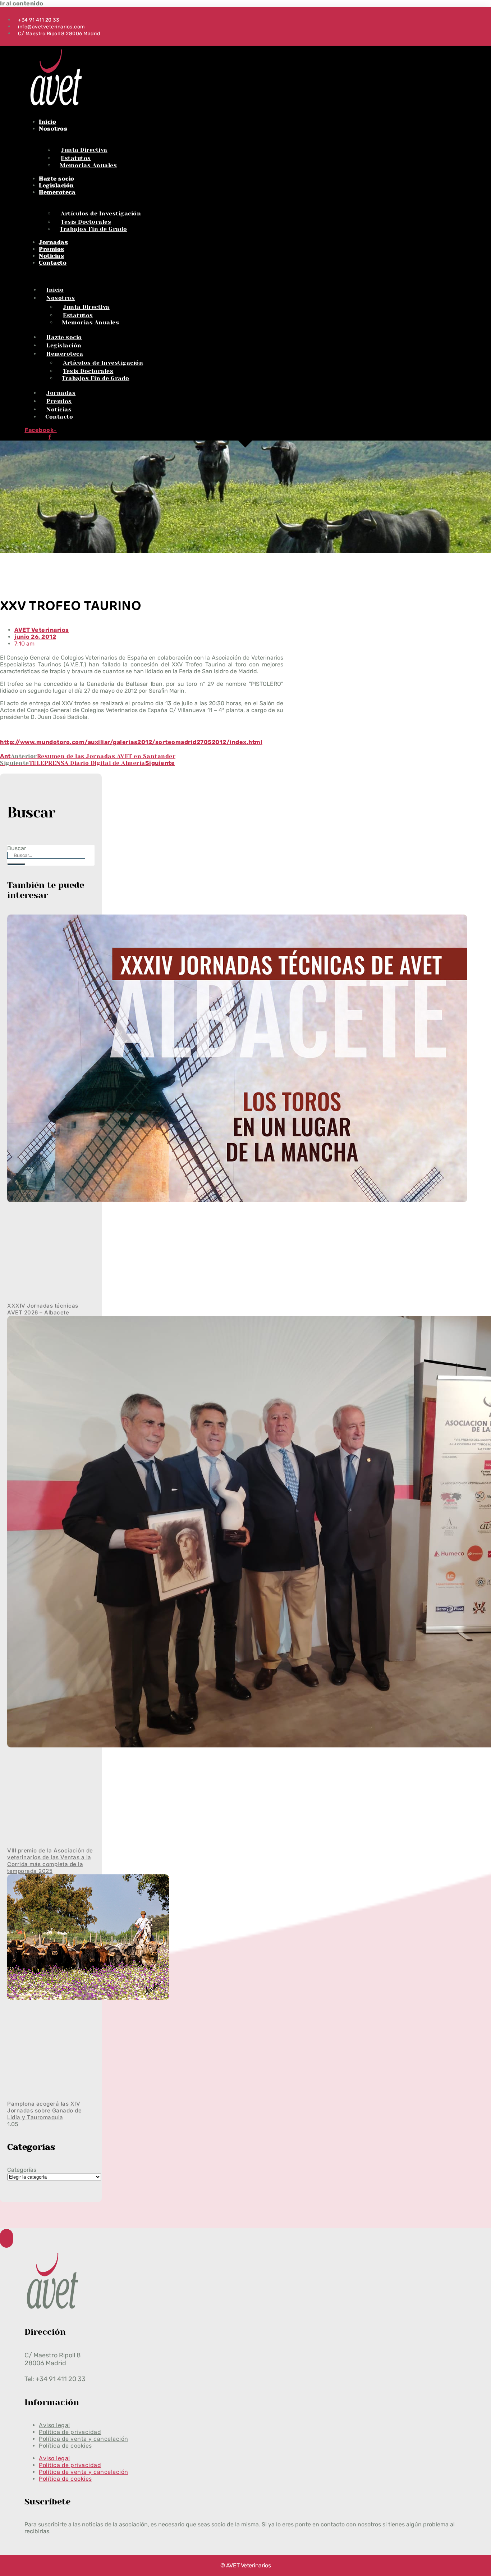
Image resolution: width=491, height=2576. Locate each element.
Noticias (51, 256)
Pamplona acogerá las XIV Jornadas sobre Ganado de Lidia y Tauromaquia (44, 2110)
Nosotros (53, 129)
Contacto (53, 263)
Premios (52, 249)
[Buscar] (16, 864)
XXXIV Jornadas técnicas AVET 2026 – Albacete (43, 1309)
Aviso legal (54, 2458)
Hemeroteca (57, 192)
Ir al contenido (22, 3)
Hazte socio (57, 179)
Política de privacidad (70, 2465)
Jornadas (53, 242)
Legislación (56, 185)
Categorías (22, 2170)
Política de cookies (65, 2446)
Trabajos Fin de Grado (93, 229)
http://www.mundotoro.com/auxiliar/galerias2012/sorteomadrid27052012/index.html (131, 742)
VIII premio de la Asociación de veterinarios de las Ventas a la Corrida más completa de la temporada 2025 (50, 1861)
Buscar (17, 848)
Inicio (47, 122)
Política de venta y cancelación (84, 2472)
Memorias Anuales (88, 165)
